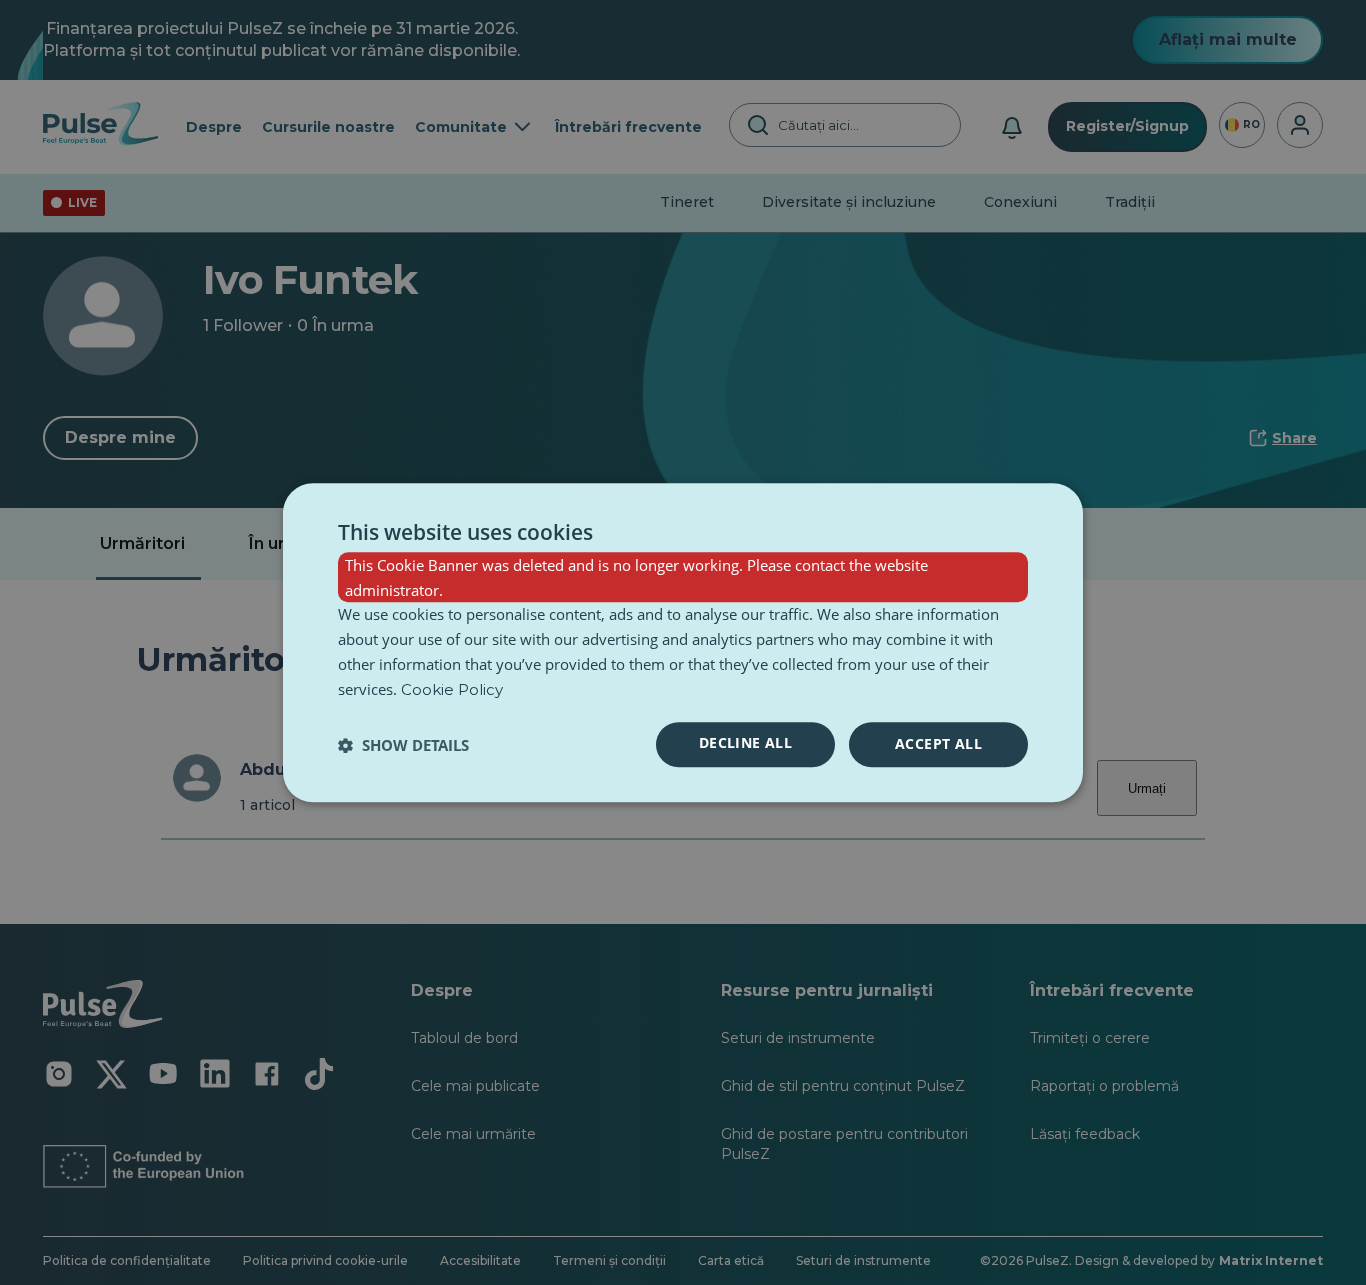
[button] (403, 745)
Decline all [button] (745, 743)
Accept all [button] (938, 744)
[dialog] (683, 643)
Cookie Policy (452, 689)
